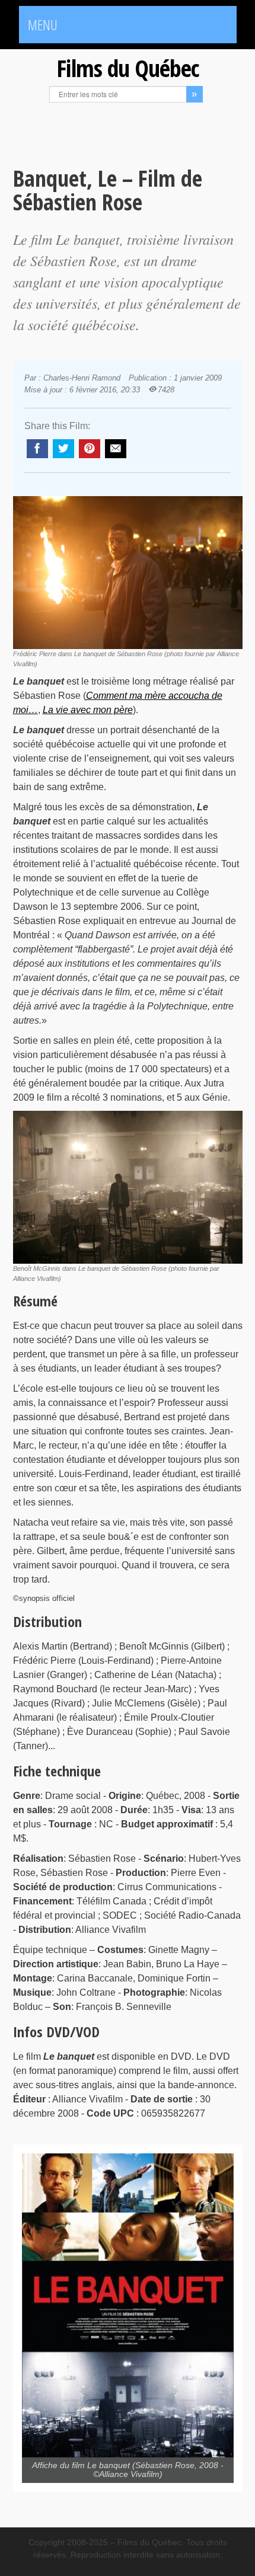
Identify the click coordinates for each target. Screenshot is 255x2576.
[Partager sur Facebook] (37, 449)
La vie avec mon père (88, 710)
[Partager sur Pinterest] (90, 449)
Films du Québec (128, 68)
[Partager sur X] (63, 449)
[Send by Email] (116, 449)
